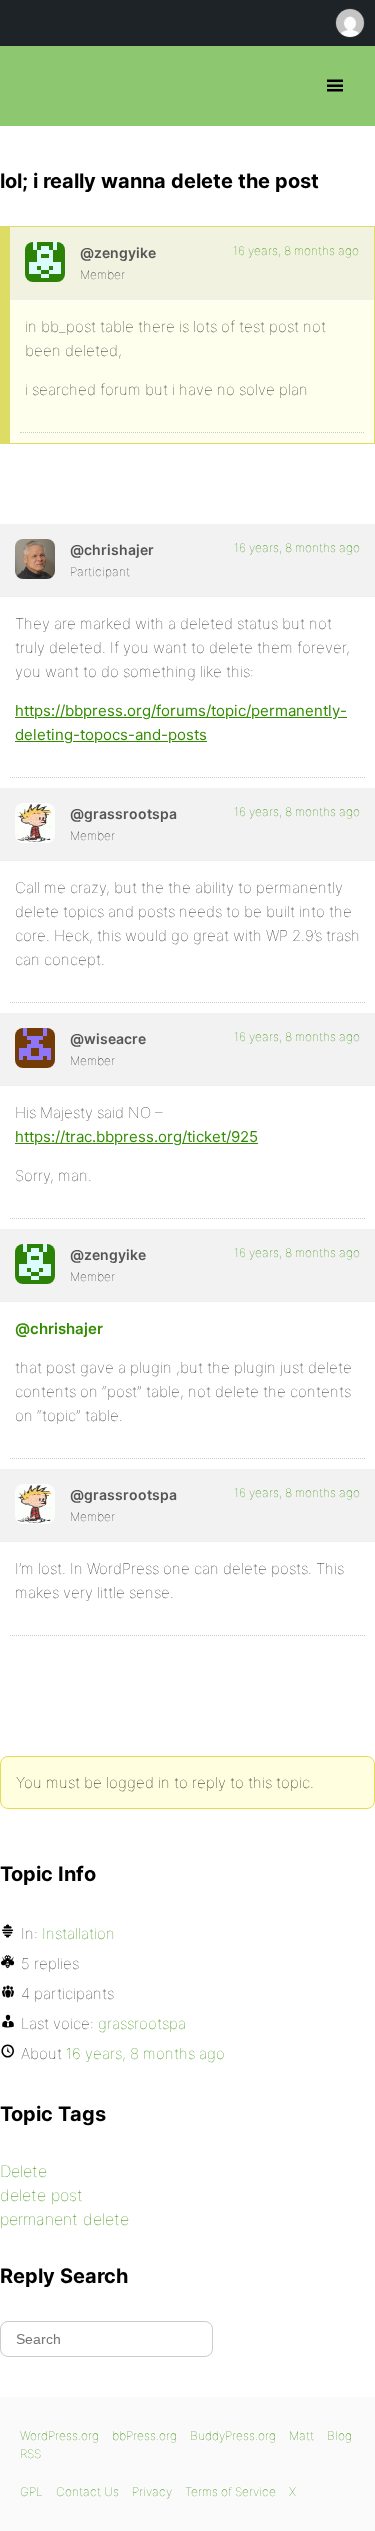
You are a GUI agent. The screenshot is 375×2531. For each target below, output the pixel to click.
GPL (31, 2491)
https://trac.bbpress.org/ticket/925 (136, 1136)
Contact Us (87, 2491)
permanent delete (64, 2219)
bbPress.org (32, 86)
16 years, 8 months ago (296, 250)
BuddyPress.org (233, 2435)
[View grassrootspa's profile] (35, 823)
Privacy (152, 2491)
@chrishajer (59, 1328)
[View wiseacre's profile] (35, 1048)
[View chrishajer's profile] (35, 559)
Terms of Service (230, 2491)
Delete (23, 2171)
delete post (41, 2195)
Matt (301, 2435)
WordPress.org (59, 2435)
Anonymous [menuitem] (349, 23)
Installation (78, 1933)
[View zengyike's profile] (45, 262)
